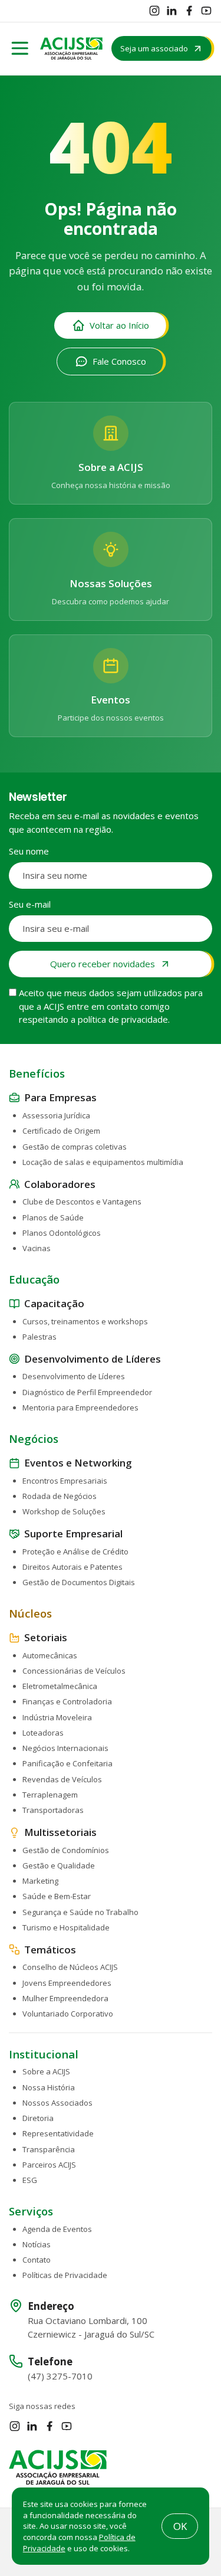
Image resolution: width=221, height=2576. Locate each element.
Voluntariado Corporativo (68, 2014)
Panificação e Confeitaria (67, 1763)
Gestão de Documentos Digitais (79, 1582)
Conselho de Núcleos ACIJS (70, 1967)
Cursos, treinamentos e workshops (85, 1321)
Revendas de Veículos (62, 1779)
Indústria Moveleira (57, 1717)
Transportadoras (53, 1810)
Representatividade (58, 2133)
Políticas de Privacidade (65, 2275)
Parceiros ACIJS (49, 2165)
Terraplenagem (50, 1795)
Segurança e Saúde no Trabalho (80, 1912)
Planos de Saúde (53, 1217)
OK (180, 2526)
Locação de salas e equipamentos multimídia (103, 1162)
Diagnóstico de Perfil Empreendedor (87, 1392)
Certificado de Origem (61, 1131)
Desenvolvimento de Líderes (74, 1376)
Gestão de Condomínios (66, 1850)
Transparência (49, 2149)
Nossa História (49, 2087)
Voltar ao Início (119, 325)
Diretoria (38, 2118)
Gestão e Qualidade (59, 1865)
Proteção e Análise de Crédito (75, 1552)
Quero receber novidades (103, 964)
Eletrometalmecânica (60, 1686)
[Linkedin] (171, 11)
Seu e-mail (30, 904)
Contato (37, 2260)
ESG (30, 2180)
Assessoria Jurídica (56, 1115)
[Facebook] (189, 11)
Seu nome (29, 851)
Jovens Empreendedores (67, 1983)
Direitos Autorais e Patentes (72, 1567)
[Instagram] (154, 11)
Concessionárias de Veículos (74, 1671)
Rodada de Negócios (60, 1496)
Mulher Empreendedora (65, 1998)
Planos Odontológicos (62, 1233)
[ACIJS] (71, 48)
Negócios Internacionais (65, 1748)
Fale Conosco (119, 361)
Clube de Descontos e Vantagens (82, 1202)
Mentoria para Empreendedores (80, 1408)
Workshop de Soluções (64, 1511)
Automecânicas (50, 1655)
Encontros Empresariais (65, 1481)
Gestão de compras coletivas (75, 1147)
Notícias (37, 2244)
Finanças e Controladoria (67, 1701)
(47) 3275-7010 (60, 2376)
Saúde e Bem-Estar (57, 1896)
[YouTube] (206, 11)
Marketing (40, 1881)
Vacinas (37, 1248)
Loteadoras (43, 1733)
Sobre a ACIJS (46, 2071)
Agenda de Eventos (57, 2229)
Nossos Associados (57, 2103)
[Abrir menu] (20, 48)
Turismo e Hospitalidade (66, 1927)
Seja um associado (154, 48)
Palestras (39, 1337)
